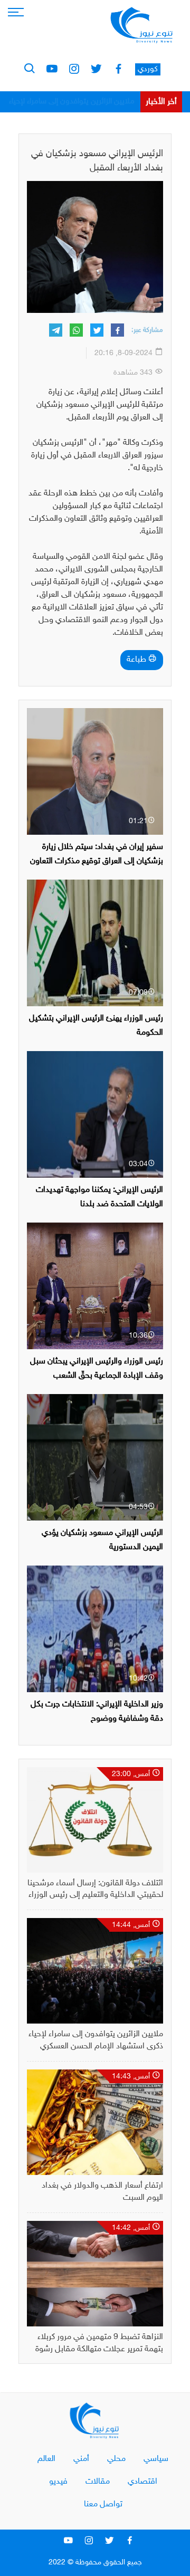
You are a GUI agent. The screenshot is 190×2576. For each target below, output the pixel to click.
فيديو (58, 2482)
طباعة (137, 660)
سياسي (156, 2459)
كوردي (148, 69)
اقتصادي (142, 2482)
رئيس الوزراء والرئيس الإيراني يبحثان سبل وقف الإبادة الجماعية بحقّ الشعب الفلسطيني (97, 1376)
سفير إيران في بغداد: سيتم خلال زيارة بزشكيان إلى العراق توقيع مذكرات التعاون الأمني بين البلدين (97, 861)
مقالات (98, 2482)
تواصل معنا (103, 2505)
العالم (46, 2459)
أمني (81, 2459)
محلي (116, 2459)
